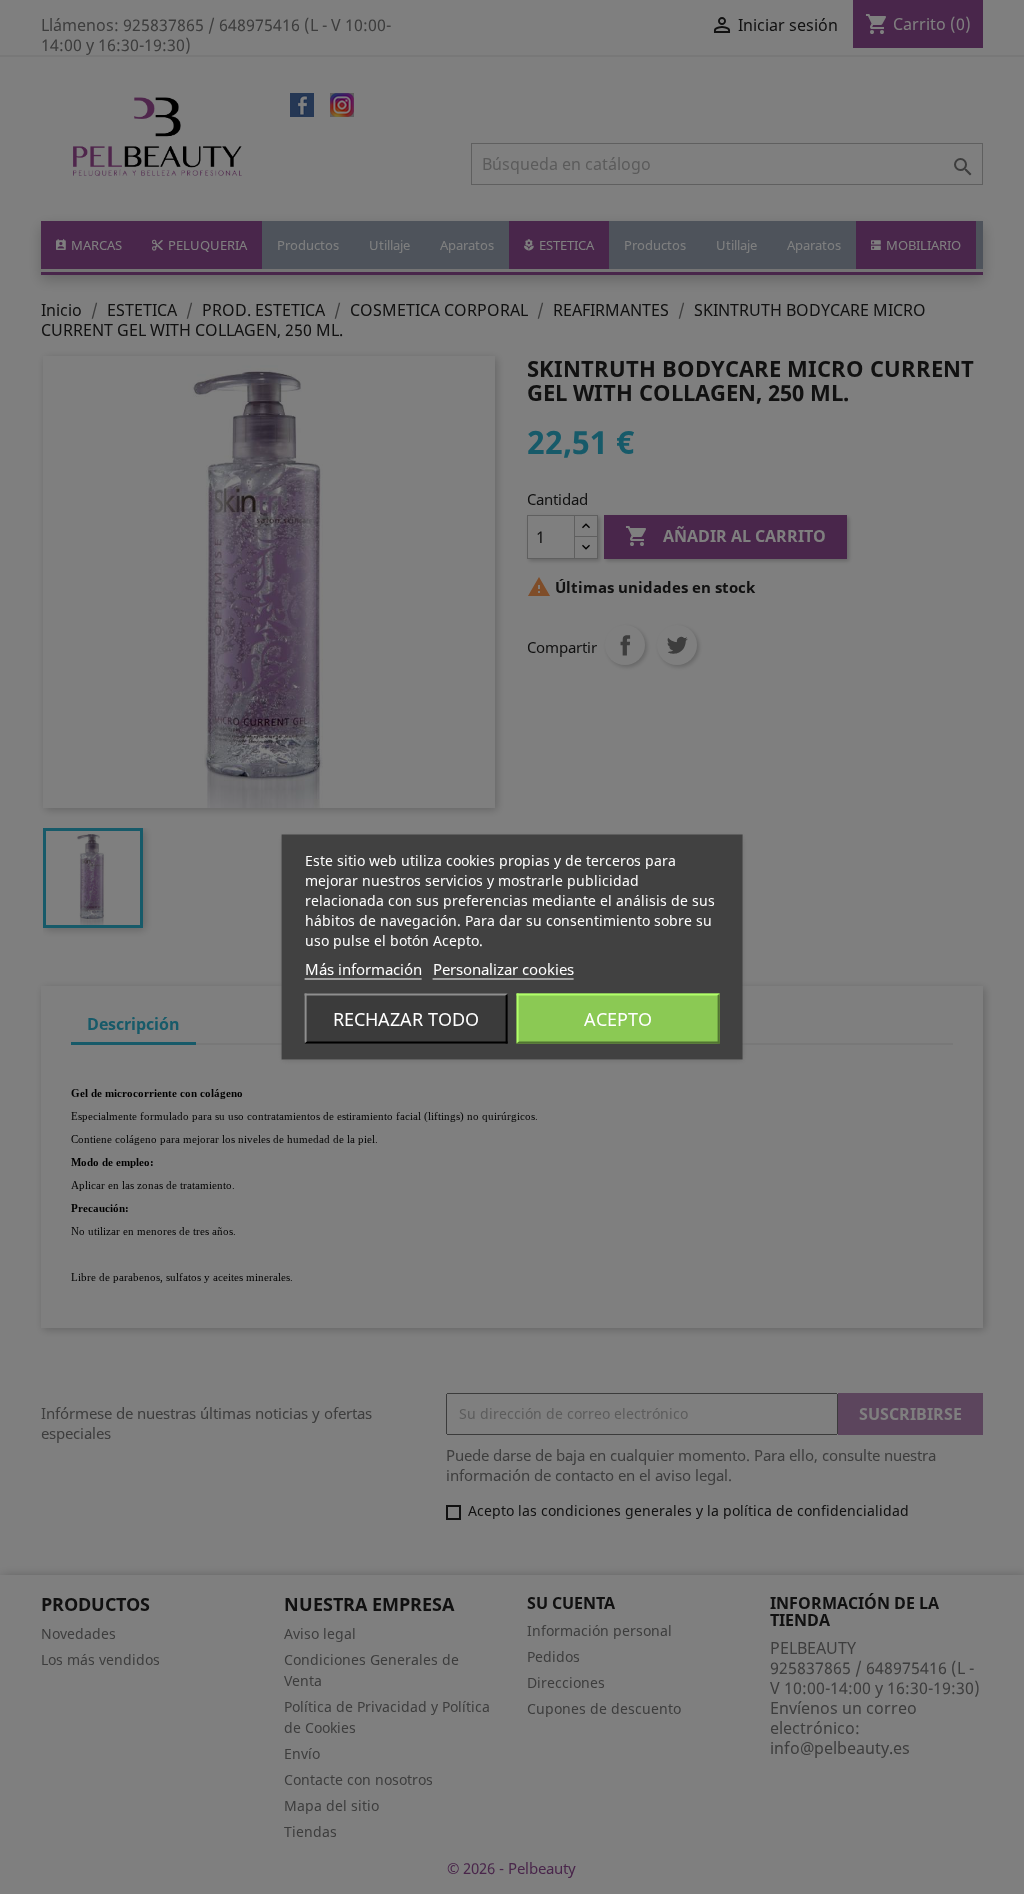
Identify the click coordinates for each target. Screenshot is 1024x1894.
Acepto (618, 1019)
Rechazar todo (406, 1019)
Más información (363, 969)
